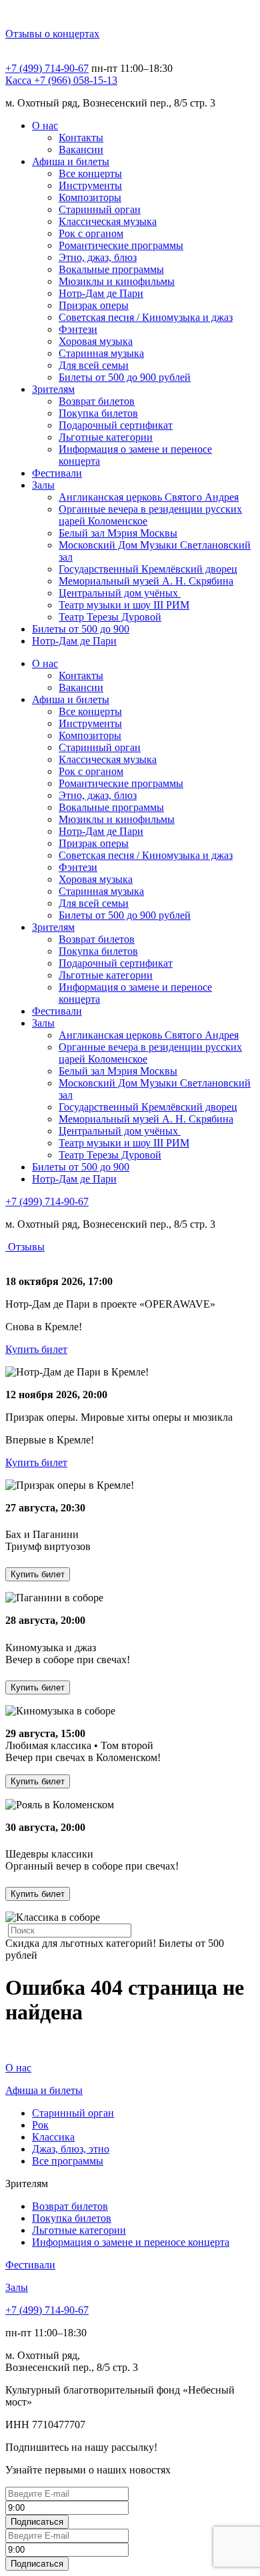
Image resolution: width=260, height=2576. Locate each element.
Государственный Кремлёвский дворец (148, 569)
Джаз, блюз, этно (71, 2149)
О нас (45, 126)
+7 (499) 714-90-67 (47, 68)
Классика (53, 2137)
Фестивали (57, 473)
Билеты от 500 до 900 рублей (125, 377)
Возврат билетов (97, 401)
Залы (43, 485)
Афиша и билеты (71, 161)
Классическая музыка (108, 221)
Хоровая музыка (96, 341)
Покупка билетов (98, 413)
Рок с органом (91, 233)
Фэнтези (78, 329)
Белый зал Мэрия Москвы (118, 533)
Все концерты (90, 173)
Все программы (68, 2161)
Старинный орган (100, 209)
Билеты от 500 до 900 (81, 629)
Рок (40, 2125)
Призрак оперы (94, 305)
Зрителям (53, 389)
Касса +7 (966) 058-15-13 (61, 80)
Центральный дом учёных (120, 593)
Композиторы (90, 197)
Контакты (81, 137)
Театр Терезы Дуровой (110, 617)
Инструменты (90, 185)
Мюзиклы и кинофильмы (117, 281)
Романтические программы (121, 245)
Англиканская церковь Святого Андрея (149, 497)
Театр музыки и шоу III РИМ (124, 605)
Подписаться (37, 2522)
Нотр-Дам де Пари (101, 293)
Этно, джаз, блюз (98, 257)
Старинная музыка (101, 353)
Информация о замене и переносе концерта (131, 2242)
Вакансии (81, 149)
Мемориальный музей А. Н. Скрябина (146, 581)
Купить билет (36, 1349)
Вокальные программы (111, 269)
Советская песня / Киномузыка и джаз (146, 317)
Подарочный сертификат (116, 425)
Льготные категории (106, 437)
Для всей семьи (94, 365)
